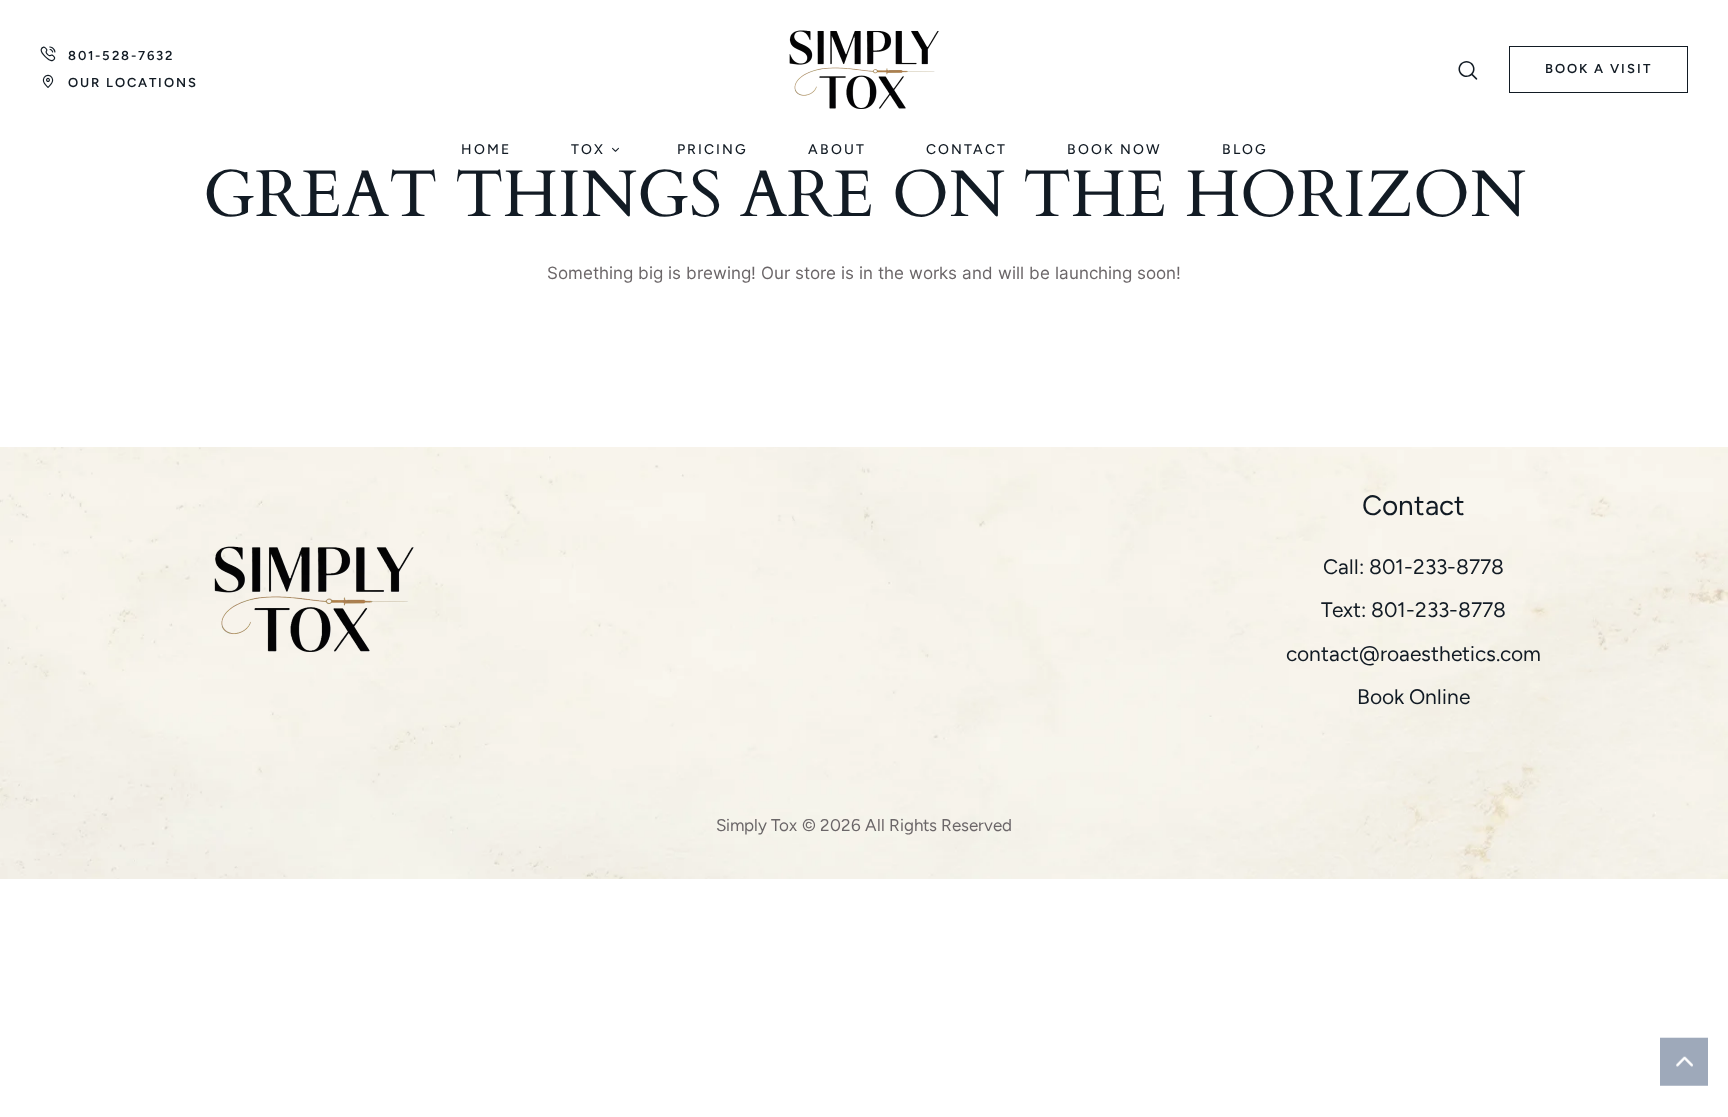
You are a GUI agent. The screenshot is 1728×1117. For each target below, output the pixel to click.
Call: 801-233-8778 (1413, 566)
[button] (1468, 70)
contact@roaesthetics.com (1413, 653)
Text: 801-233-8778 (1413, 609)
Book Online (1413, 696)
